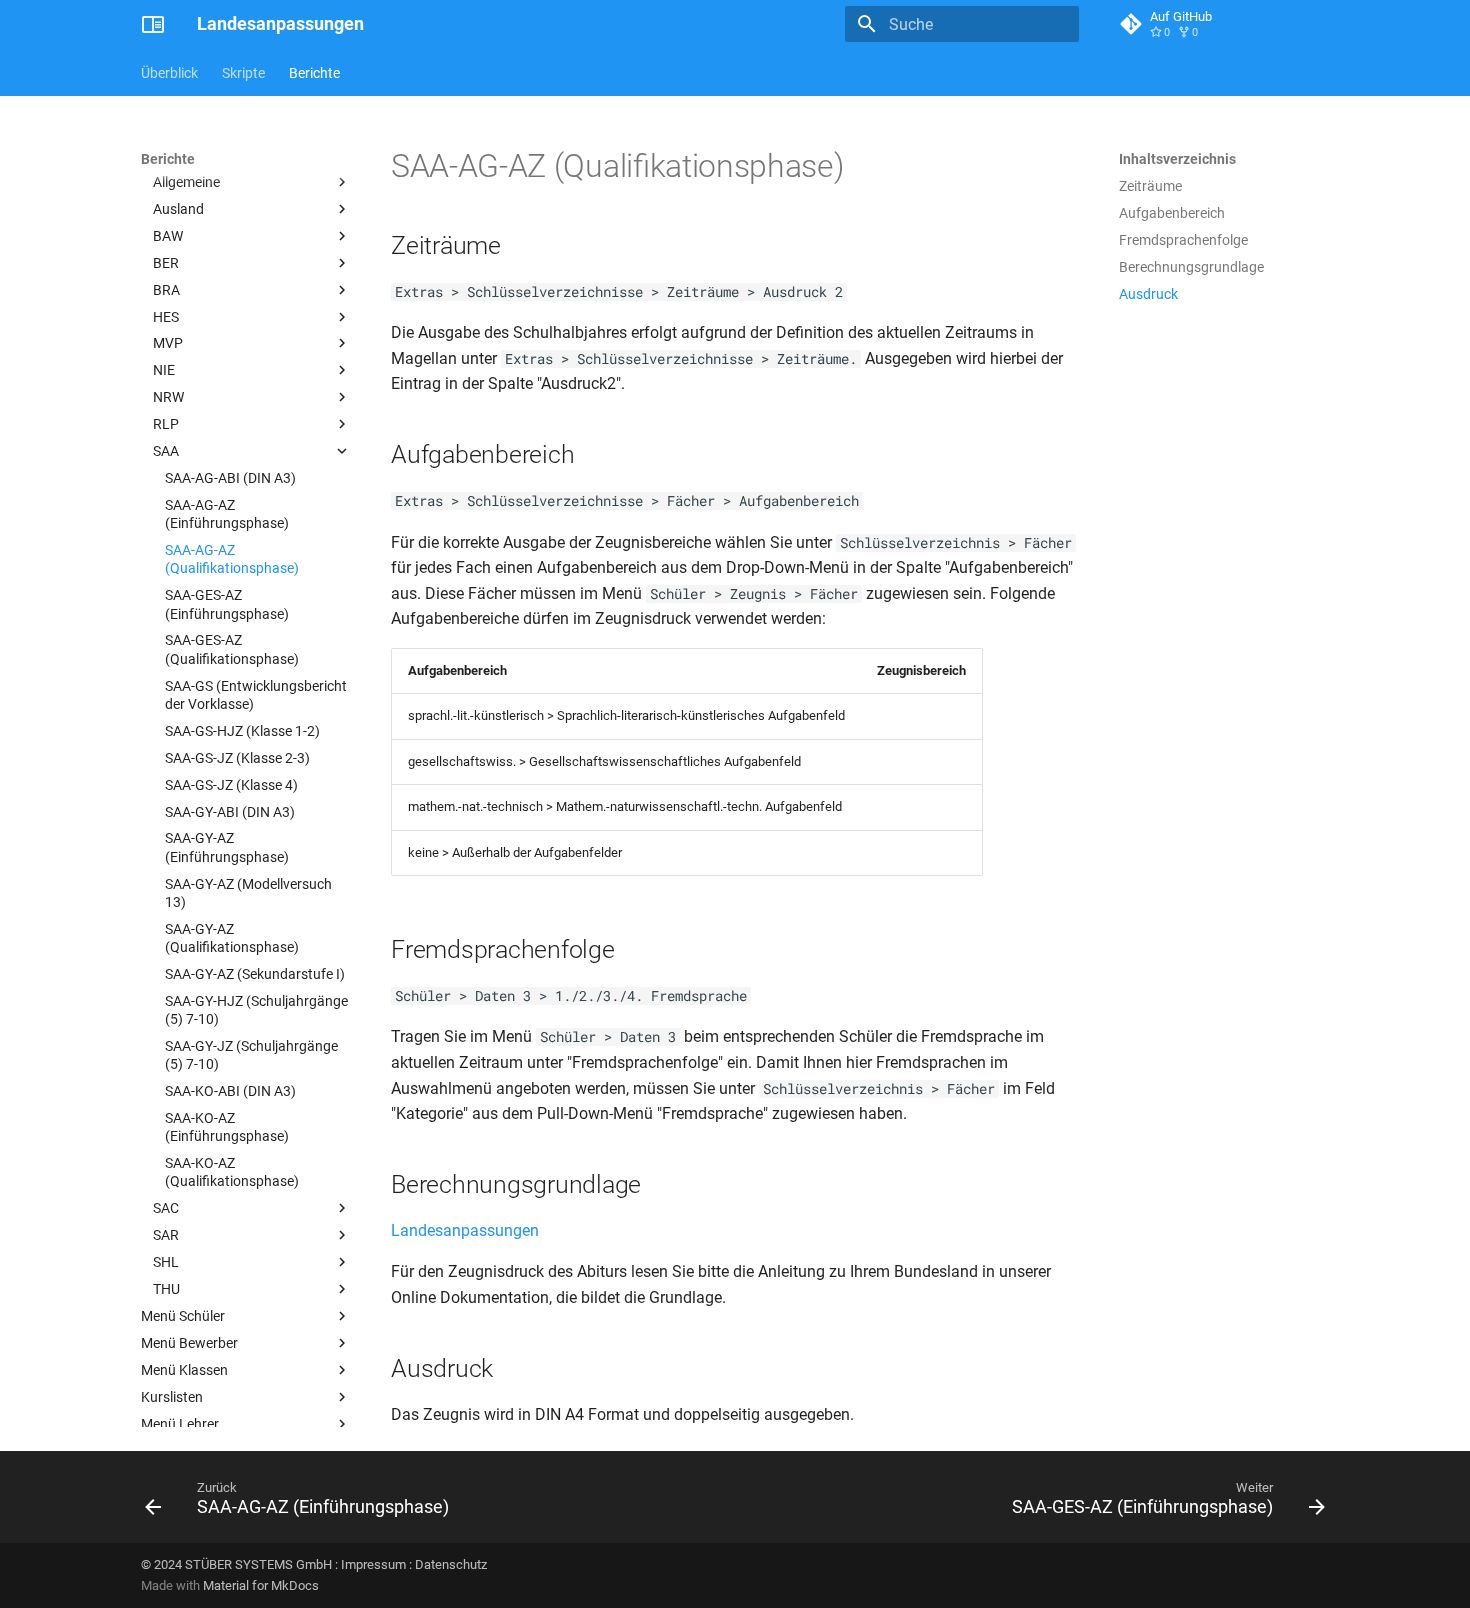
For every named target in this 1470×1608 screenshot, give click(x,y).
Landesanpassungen (465, 1230)
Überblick (169, 73)
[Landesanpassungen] (153, 24)
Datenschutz (451, 1564)
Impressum (373, 1564)
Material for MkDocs (261, 1585)
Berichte (314, 73)
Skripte (243, 73)
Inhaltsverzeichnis (1177, 159)
